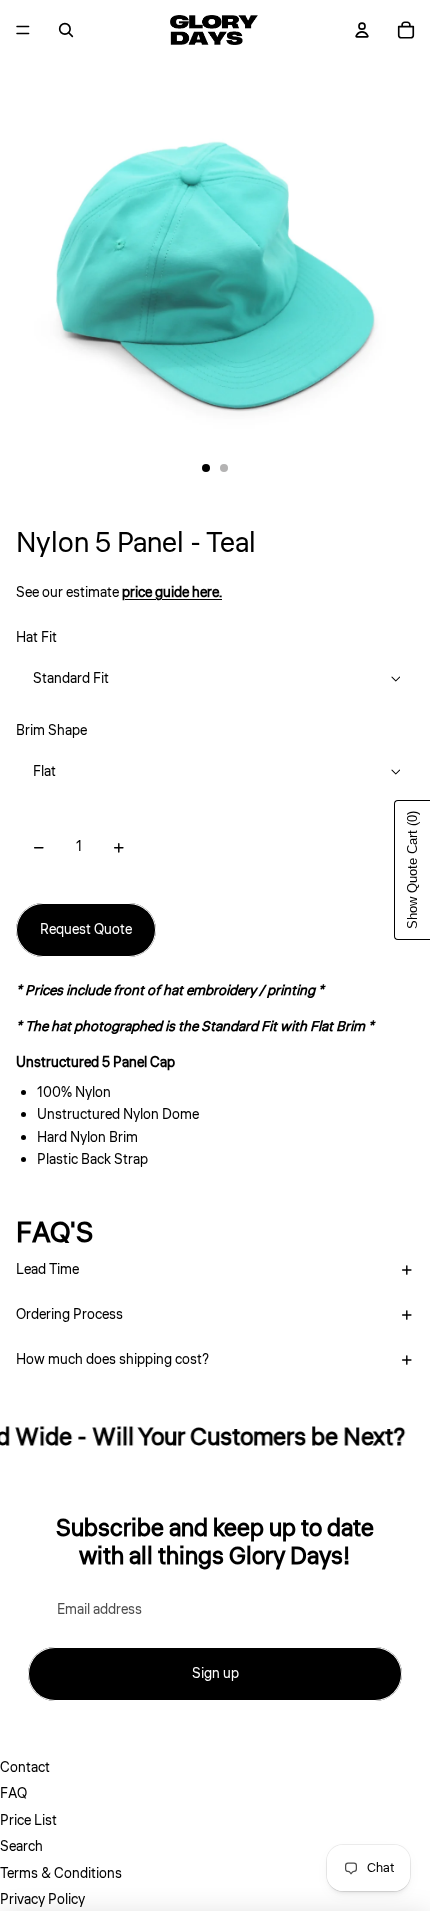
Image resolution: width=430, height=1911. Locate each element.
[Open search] (66, 30)
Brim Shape (51, 731)
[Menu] (23, 30)
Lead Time (47, 1270)
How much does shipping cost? (112, 1360)
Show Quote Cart (412, 870)
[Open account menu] (362, 30)
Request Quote (86, 930)
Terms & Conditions (61, 1874)
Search (21, 1847)
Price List (28, 1821)
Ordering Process (69, 1315)
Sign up (215, 1674)
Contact (25, 1768)
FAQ (13, 1794)
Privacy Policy (42, 1900)
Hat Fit (36, 638)
